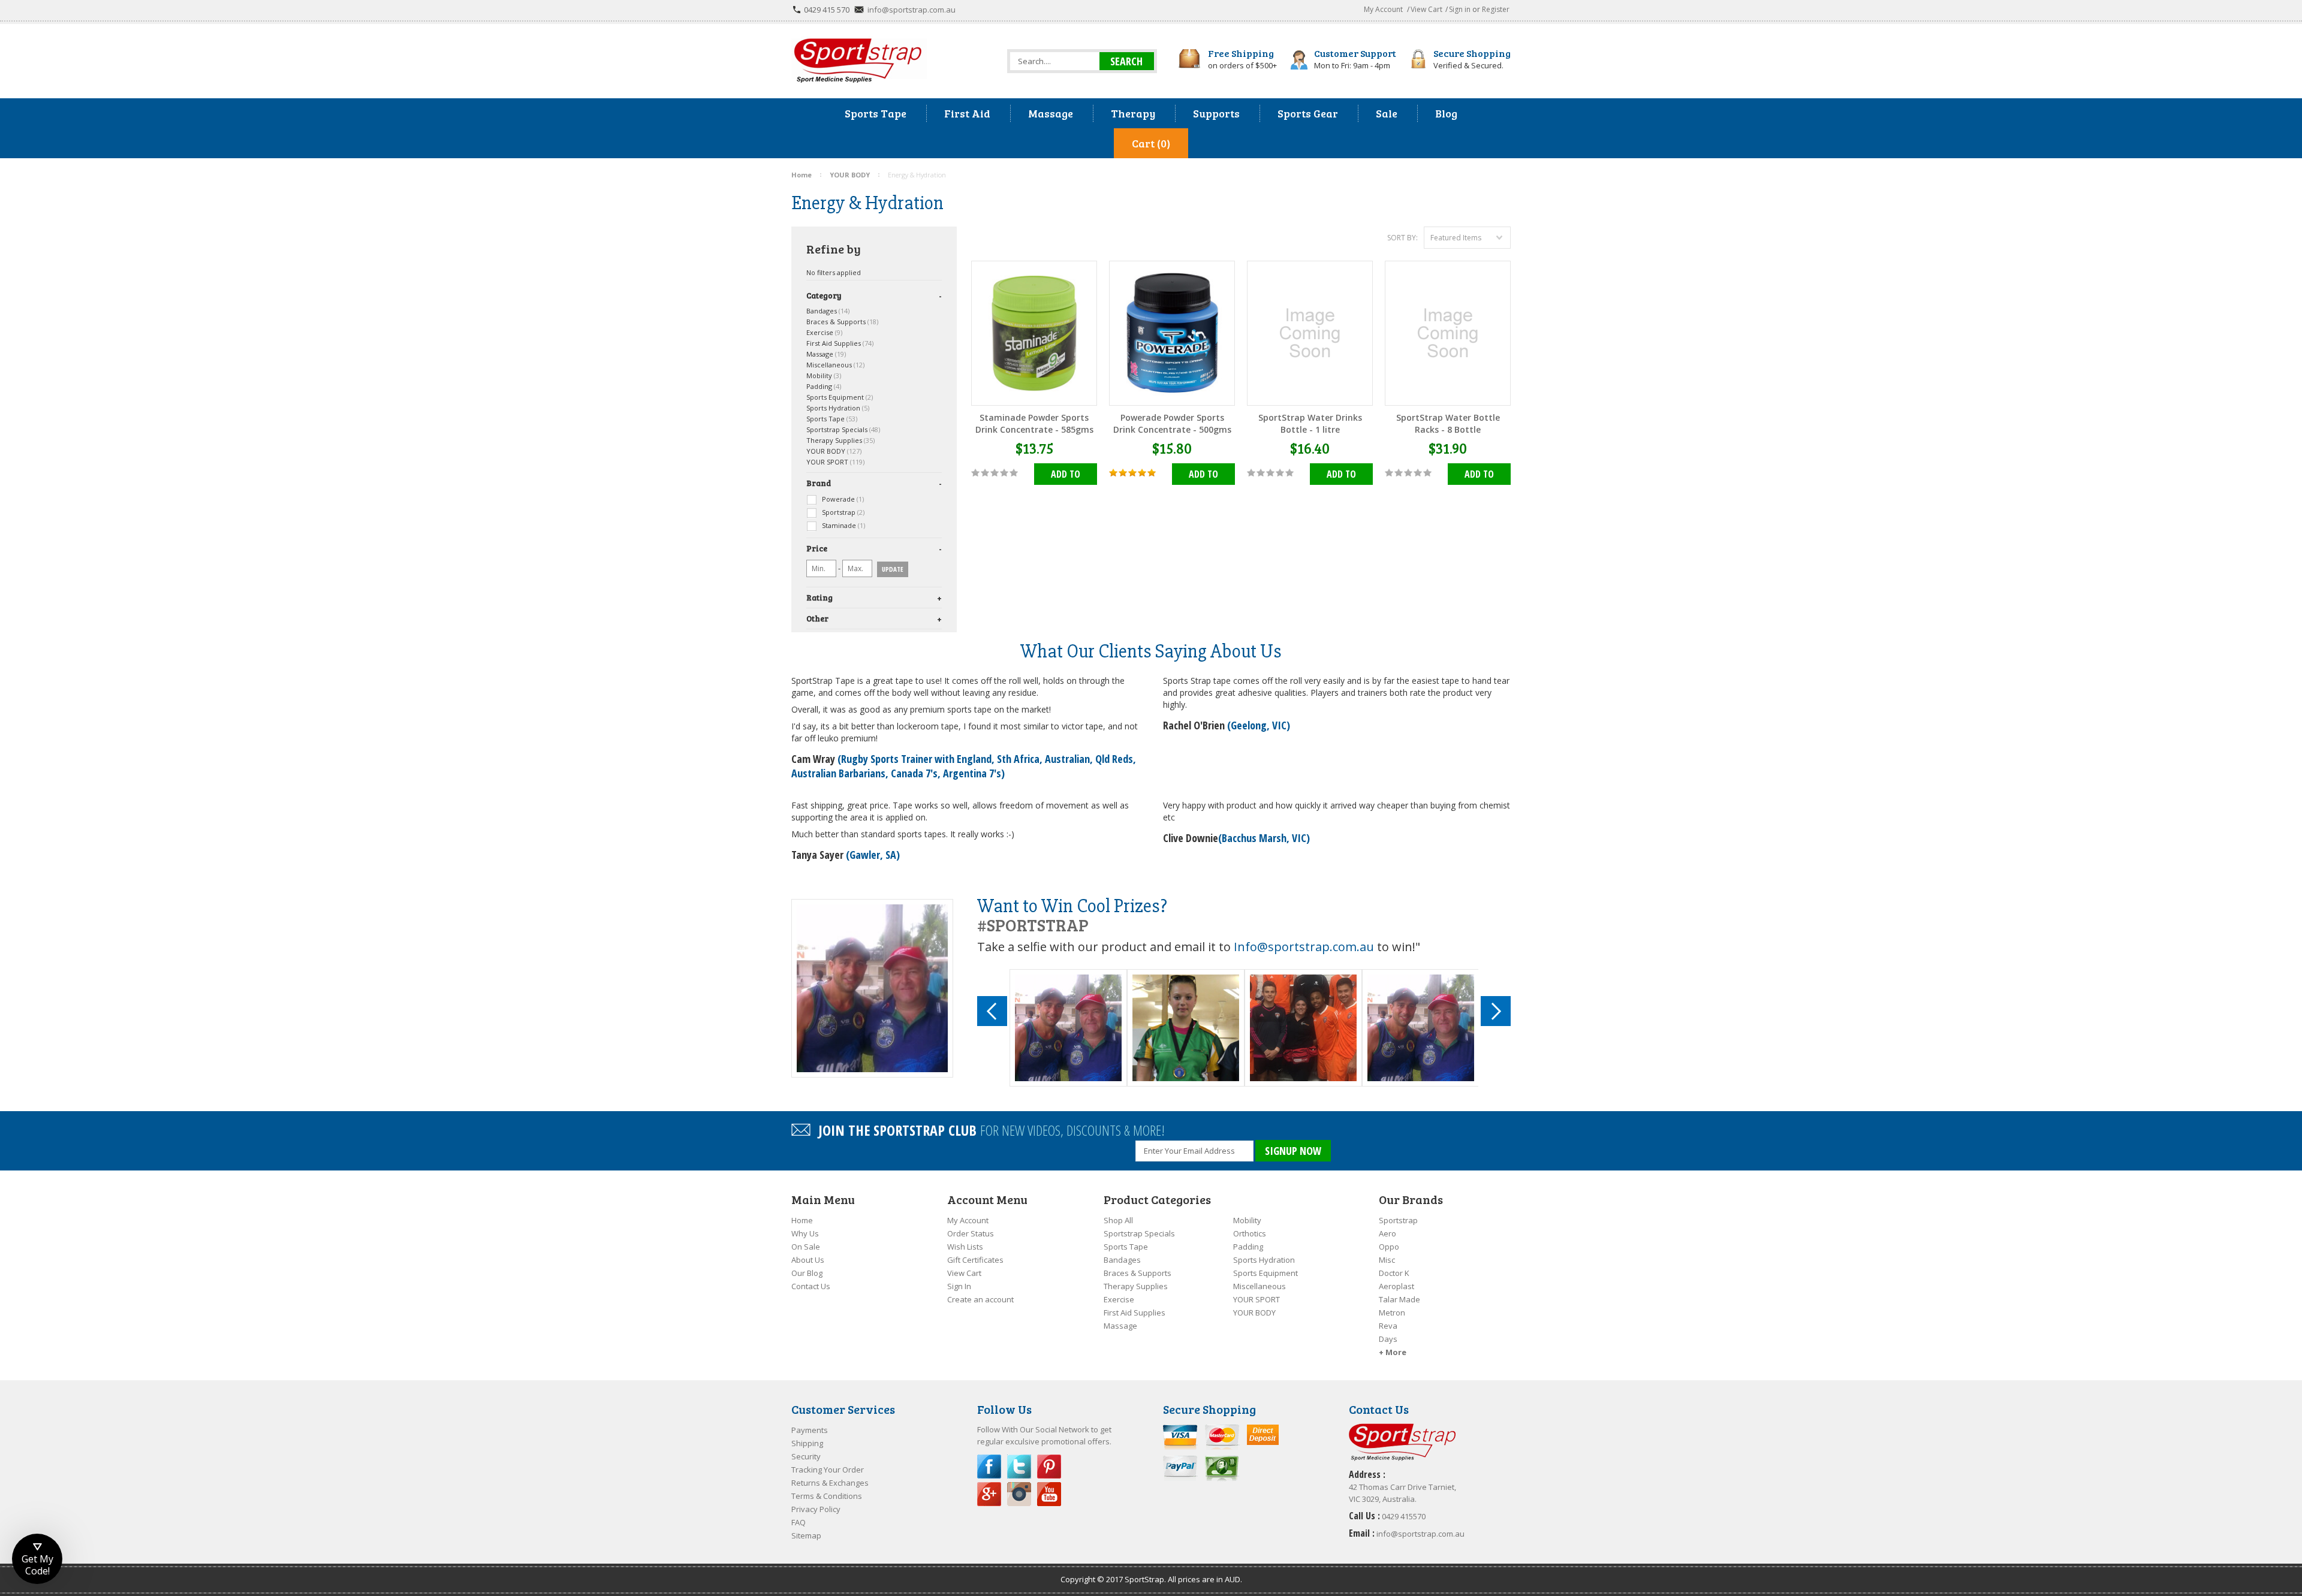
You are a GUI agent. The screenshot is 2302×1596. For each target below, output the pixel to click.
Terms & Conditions (827, 1496)
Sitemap (806, 1535)
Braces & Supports (842, 322)
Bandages (828, 311)
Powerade (842, 499)
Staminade (843, 525)
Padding (824, 386)
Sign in (1460, 9)
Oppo (1389, 1247)
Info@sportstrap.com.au (1304, 947)
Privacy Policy (816, 1509)
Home (802, 1220)
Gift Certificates (975, 1260)
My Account (1383, 9)
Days (1388, 1339)
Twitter (1019, 1467)
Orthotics (1250, 1233)
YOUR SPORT (835, 462)
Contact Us (811, 1286)
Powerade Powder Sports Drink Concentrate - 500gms (1172, 423)
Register (1496, 9)
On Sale (806, 1247)
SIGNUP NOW (1293, 1151)
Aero (1387, 1233)
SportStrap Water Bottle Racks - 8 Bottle (1448, 423)
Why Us (805, 1233)
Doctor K (1394, 1273)
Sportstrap (842, 512)
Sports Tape (832, 419)
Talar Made (1399, 1299)
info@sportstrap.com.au (912, 10)
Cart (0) (1151, 143)
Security (806, 1456)
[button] (37, 1559)
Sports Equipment (840, 397)
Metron (1392, 1313)
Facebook (989, 1467)
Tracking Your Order (828, 1470)
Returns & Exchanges (830, 1483)
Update (893, 569)
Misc (1387, 1260)
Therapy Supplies (840, 440)
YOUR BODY (834, 451)
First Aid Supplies (840, 343)
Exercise (824, 332)
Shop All (1118, 1220)
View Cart (1426, 9)
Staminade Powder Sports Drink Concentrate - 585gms (1034, 423)
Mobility (824, 375)
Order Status (971, 1233)
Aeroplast (1396, 1286)
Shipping (807, 1443)
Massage (826, 354)
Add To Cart (1066, 476)
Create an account (980, 1299)
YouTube (1049, 1494)
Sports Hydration (838, 408)
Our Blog (807, 1273)
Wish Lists (965, 1247)
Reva (1388, 1326)
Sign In (959, 1286)
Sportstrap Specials (843, 429)
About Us (808, 1260)
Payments (810, 1430)
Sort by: (1402, 238)
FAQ (799, 1522)
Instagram (1019, 1494)
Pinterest (1049, 1467)
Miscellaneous (835, 365)
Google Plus (989, 1494)
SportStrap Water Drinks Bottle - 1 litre (1310, 423)
